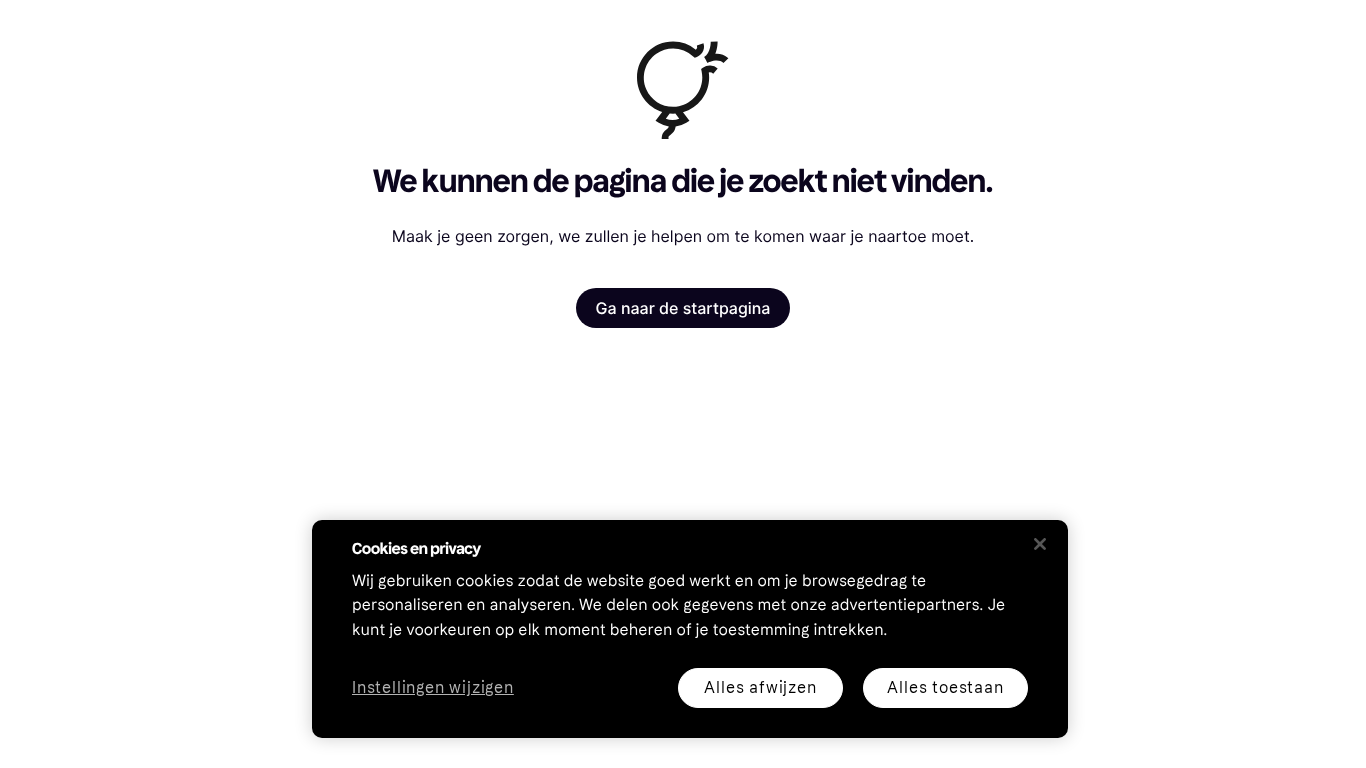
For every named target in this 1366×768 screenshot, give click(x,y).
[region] (690, 629)
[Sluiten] (1040, 544)
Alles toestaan (945, 687)
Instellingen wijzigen (433, 688)
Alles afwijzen (760, 687)
